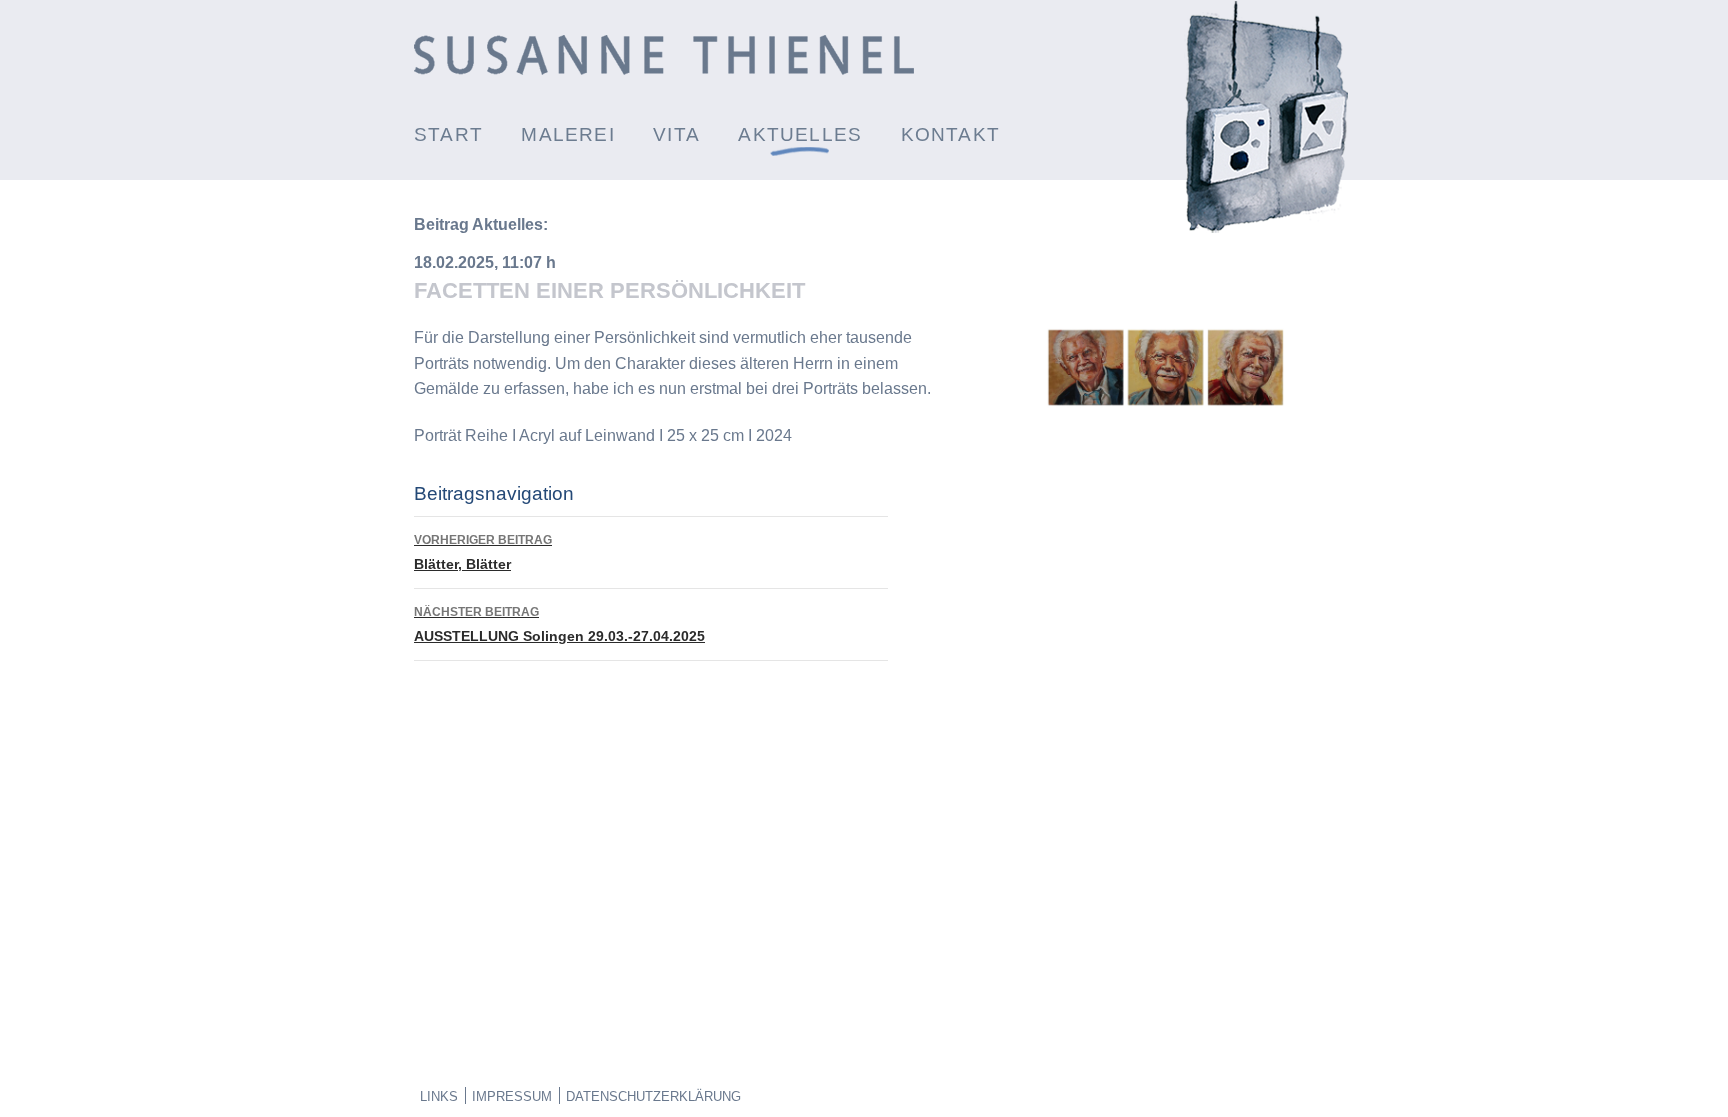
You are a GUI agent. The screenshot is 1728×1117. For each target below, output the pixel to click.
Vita (676, 134)
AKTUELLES (800, 134)
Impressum (512, 1096)
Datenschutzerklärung (653, 1096)
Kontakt (950, 134)
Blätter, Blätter (483, 552)
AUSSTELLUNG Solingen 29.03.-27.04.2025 (559, 624)
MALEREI (567, 134)
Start (448, 134)
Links (439, 1096)
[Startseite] (664, 69)
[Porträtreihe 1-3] (1165, 404)
